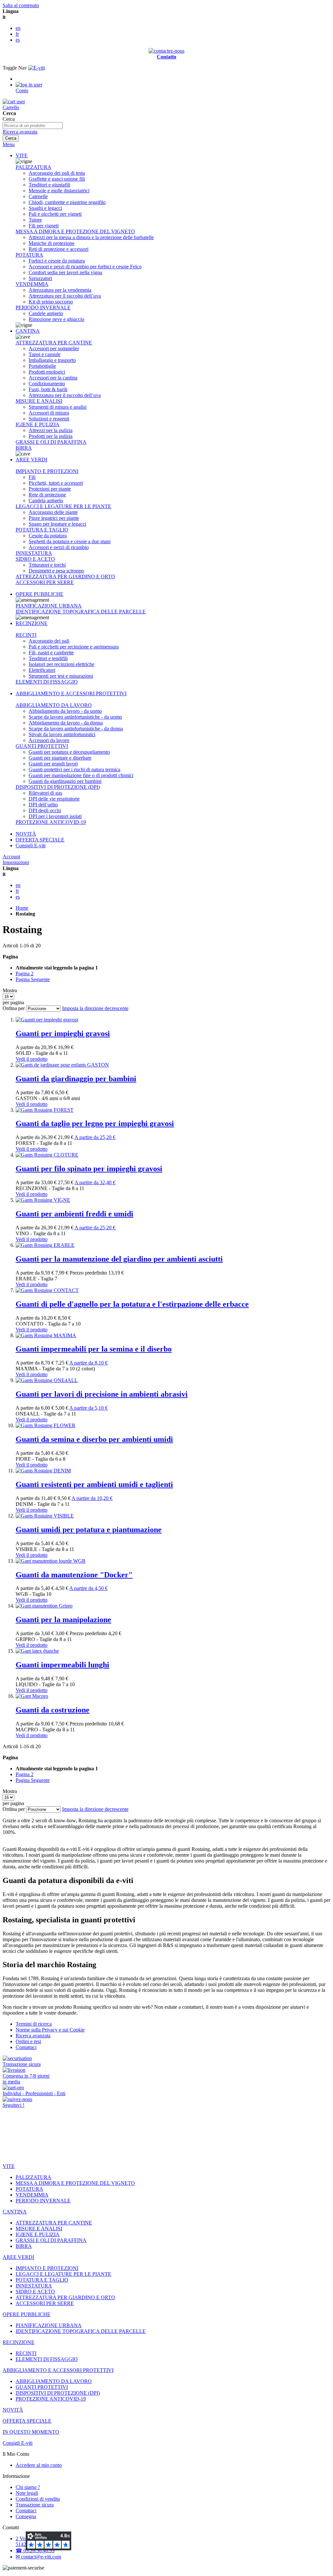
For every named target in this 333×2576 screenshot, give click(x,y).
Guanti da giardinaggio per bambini (76, 1079)
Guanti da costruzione (53, 1710)
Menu (9, 144)
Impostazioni (16, 862)
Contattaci (26, 2047)
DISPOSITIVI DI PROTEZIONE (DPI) (58, 787)
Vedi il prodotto (32, 1059)
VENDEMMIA (32, 284)
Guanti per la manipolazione (63, 1620)
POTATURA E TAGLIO (42, 530)
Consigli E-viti (31, 846)
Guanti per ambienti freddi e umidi (74, 1214)
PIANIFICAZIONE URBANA (49, 606)
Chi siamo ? (28, 2487)
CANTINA (28, 331)
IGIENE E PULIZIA (38, 424)
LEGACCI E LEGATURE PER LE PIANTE (63, 506)
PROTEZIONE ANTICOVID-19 (51, 822)
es (18, 40)
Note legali (27, 2493)
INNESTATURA (34, 553)
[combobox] (33, 126)
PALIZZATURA (33, 167)
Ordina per (14, 1008)
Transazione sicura (35, 2505)
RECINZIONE (32, 623)
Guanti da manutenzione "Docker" (74, 1575)
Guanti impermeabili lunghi (62, 1665)
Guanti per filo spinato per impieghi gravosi (89, 1169)
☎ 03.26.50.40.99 (35, 2550)
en (18, 28)
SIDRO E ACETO (35, 559)
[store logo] (37, 68)
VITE (22, 155)
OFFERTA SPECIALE (40, 840)
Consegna (26, 2516)
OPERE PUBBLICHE (40, 594)
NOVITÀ (26, 834)
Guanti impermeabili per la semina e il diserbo (94, 1349)
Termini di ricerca (34, 2024)
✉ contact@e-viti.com (38, 2557)
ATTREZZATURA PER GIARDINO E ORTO (65, 577)
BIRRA (24, 448)
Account (11, 857)
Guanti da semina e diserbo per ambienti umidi (94, 1439)
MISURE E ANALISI (39, 401)
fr (17, 34)
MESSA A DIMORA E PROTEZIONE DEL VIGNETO (75, 231)
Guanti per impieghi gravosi (63, 1033)
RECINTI (26, 635)
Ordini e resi (28, 2041)
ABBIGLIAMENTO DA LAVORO (54, 705)
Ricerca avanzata (20, 132)
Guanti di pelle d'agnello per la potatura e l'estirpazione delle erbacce (132, 1304)
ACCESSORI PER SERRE (45, 582)
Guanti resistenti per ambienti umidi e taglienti (94, 1484)
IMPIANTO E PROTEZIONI (47, 471)
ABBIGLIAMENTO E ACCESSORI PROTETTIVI (71, 693)
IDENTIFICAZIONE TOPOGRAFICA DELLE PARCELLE (81, 612)
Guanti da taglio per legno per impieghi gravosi (95, 1123)
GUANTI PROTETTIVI (42, 746)
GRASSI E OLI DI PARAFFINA (51, 442)
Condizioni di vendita (38, 2499)
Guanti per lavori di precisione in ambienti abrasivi (102, 1394)
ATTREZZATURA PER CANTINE (54, 343)
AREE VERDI (31, 460)
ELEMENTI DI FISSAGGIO (47, 682)
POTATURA (29, 255)
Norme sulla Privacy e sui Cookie (50, 2030)
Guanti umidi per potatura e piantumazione (89, 1530)
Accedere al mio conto (39, 2465)
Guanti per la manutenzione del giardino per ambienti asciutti (119, 1259)
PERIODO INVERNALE (43, 308)
